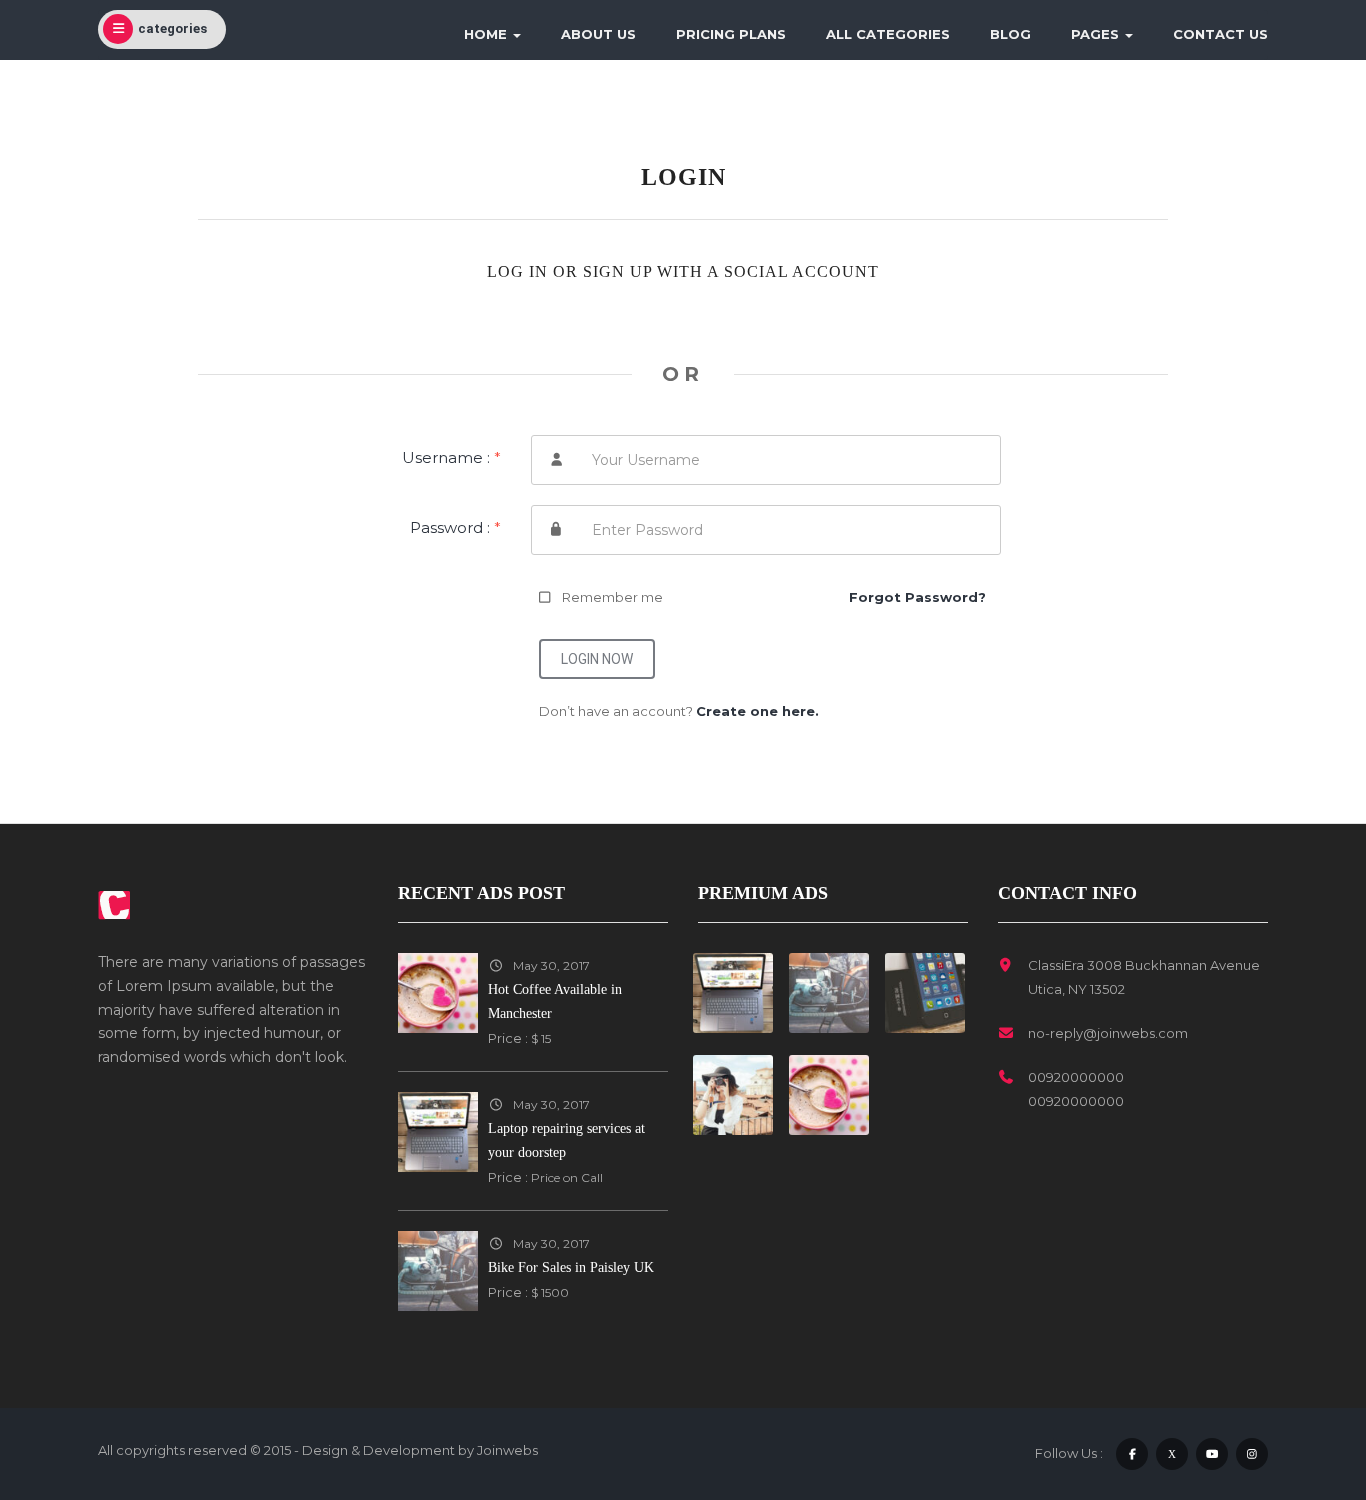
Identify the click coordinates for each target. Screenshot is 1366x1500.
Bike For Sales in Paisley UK (571, 1267)
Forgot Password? (917, 597)
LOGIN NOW (597, 659)
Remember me (612, 597)
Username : (451, 457)
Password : (455, 527)
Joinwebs (507, 1450)
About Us (598, 34)
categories (172, 28)
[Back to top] (1301, 1375)
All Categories (888, 34)
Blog (1010, 34)
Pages (1097, 34)
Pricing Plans (731, 34)
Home (487, 34)
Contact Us (1220, 34)
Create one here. (757, 711)
